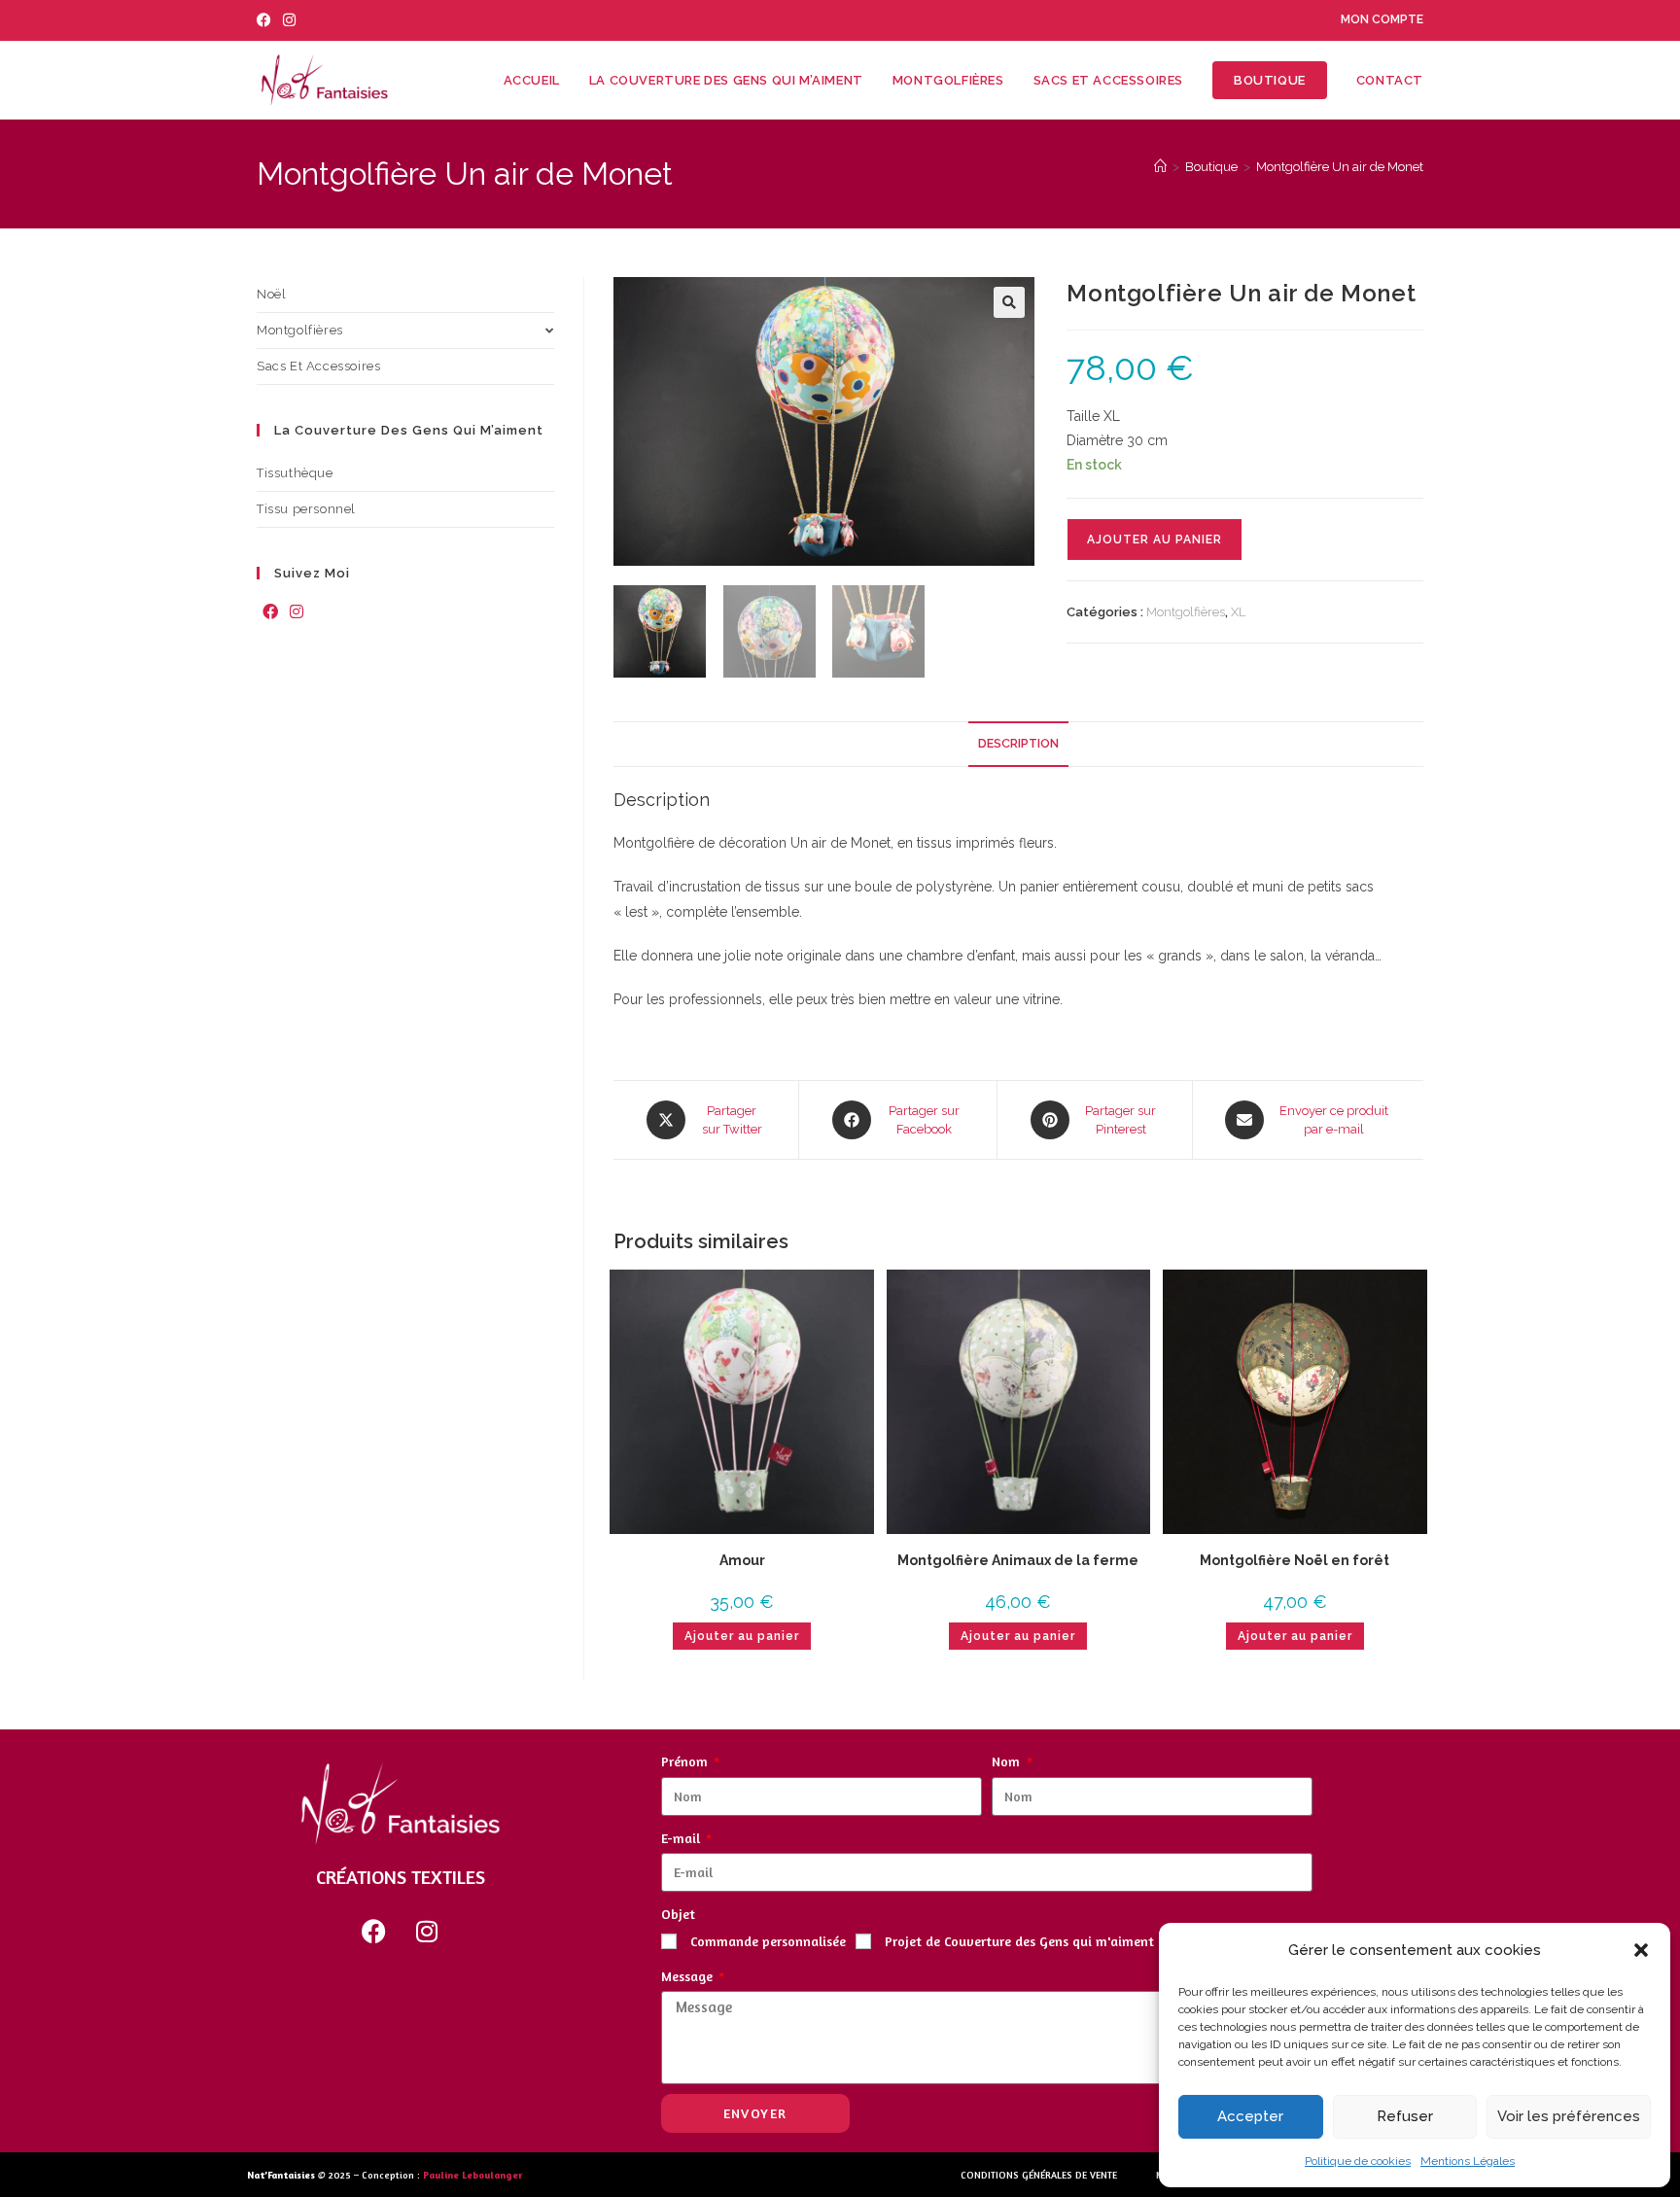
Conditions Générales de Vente (1039, 2175)
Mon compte (1382, 19)
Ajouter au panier (1155, 540)
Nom (1008, 1761)
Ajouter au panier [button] (742, 1636)
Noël (271, 294)
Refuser (1405, 2116)
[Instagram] (297, 613)
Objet (678, 1914)
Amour (742, 1560)
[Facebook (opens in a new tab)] (267, 20)
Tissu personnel (306, 509)
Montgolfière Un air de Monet (1340, 167)
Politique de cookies (1358, 2161)
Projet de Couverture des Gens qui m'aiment (1019, 1941)
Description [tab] (1018, 743)
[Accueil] (1160, 167)
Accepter (1250, 2116)
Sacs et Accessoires (318, 366)
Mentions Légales (1468, 2161)
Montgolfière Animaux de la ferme (1018, 1560)
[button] (1641, 1950)
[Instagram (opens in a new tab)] (289, 20)
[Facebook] (270, 613)
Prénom (686, 1761)
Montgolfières (1186, 612)
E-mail (682, 1838)
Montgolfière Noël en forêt (1295, 1560)
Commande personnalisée (768, 1941)
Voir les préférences (1569, 2116)
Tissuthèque (295, 473)
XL (1238, 612)
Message (689, 1976)
